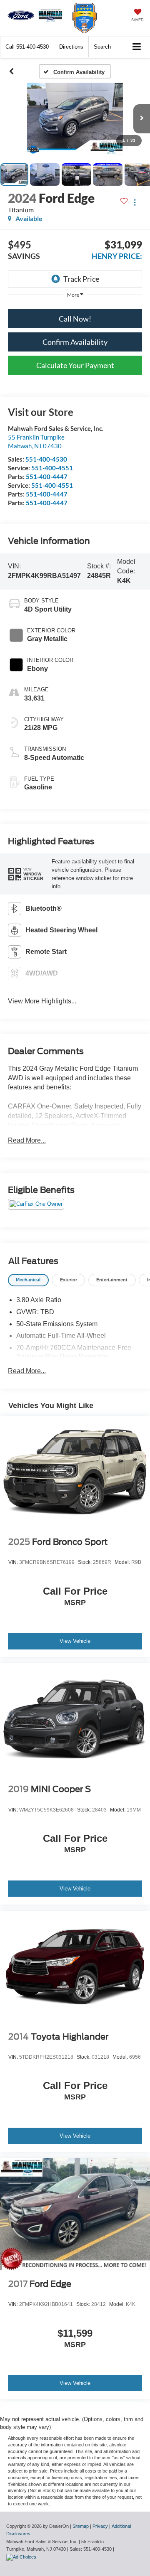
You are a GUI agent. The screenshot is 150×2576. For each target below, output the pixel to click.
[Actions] (135, 203)
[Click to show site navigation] (137, 47)
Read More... (27, 1140)
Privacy (100, 2526)
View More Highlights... (42, 1001)
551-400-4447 (47, 477)
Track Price (81, 279)
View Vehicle (75, 1641)
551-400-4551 (52, 468)
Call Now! (75, 319)
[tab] (28, 1280)
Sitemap (81, 2526)
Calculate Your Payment (75, 365)
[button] (27, 47)
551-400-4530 (46, 459)
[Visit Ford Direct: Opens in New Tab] (22, 2557)
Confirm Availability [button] (75, 342)
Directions (71, 47)
